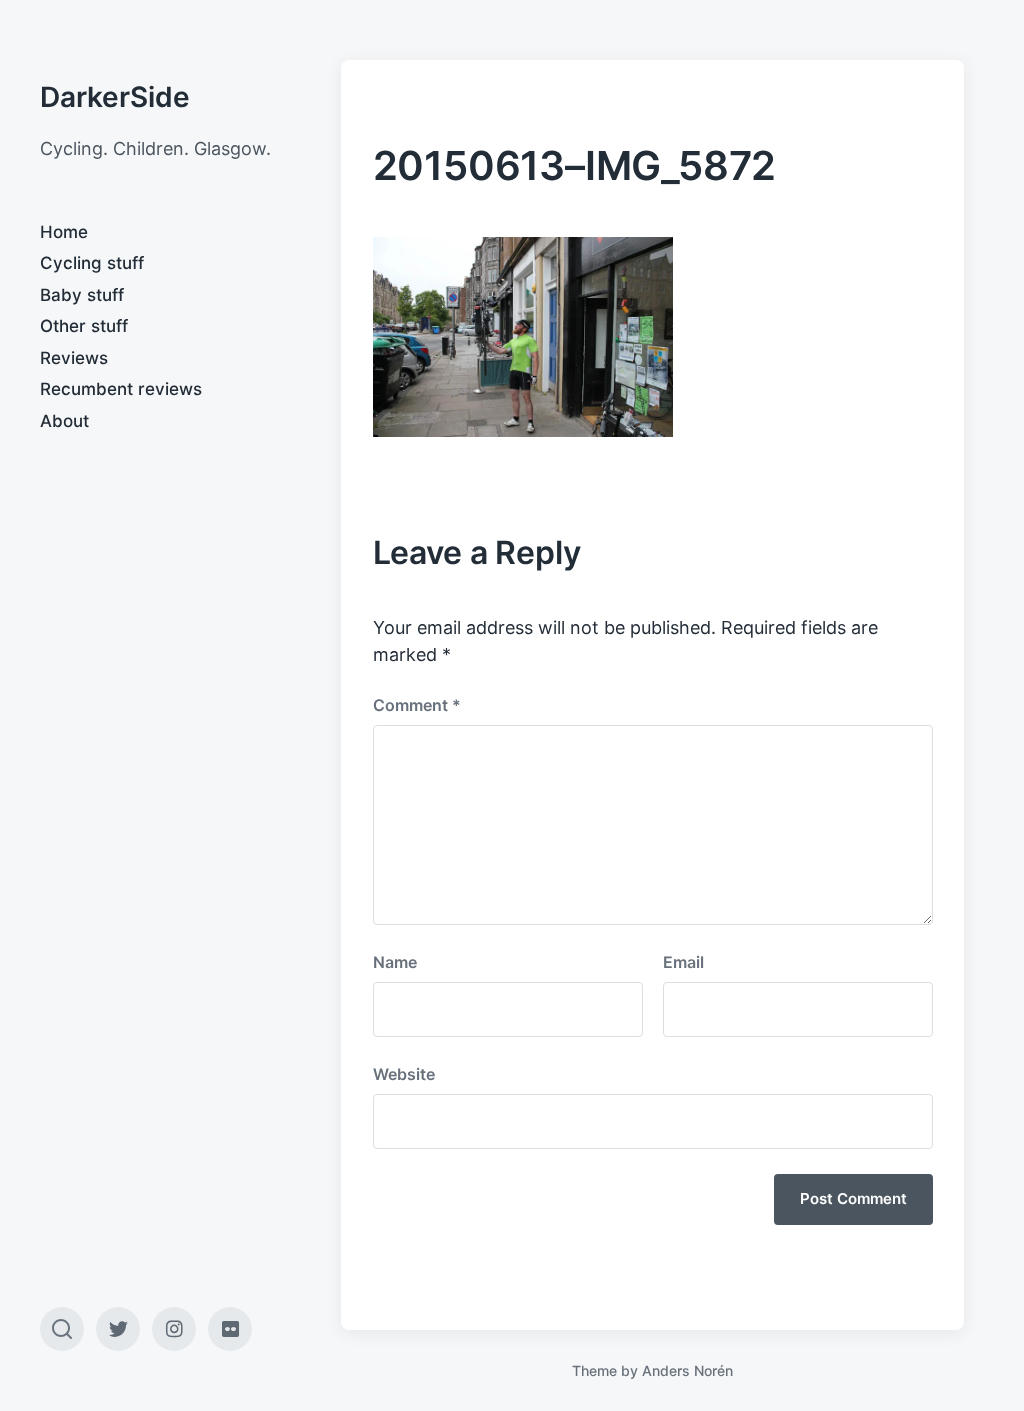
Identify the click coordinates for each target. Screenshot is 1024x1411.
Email (683, 962)
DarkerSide (115, 97)
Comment (417, 705)
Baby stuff (82, 295)
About (64, 421)
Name (395, 962)
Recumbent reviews (121, 389)
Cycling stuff (92, 263)
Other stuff (84, 326)
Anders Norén (687, 1370)
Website (404, 1074)
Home (64, 232)
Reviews (74, 358)
